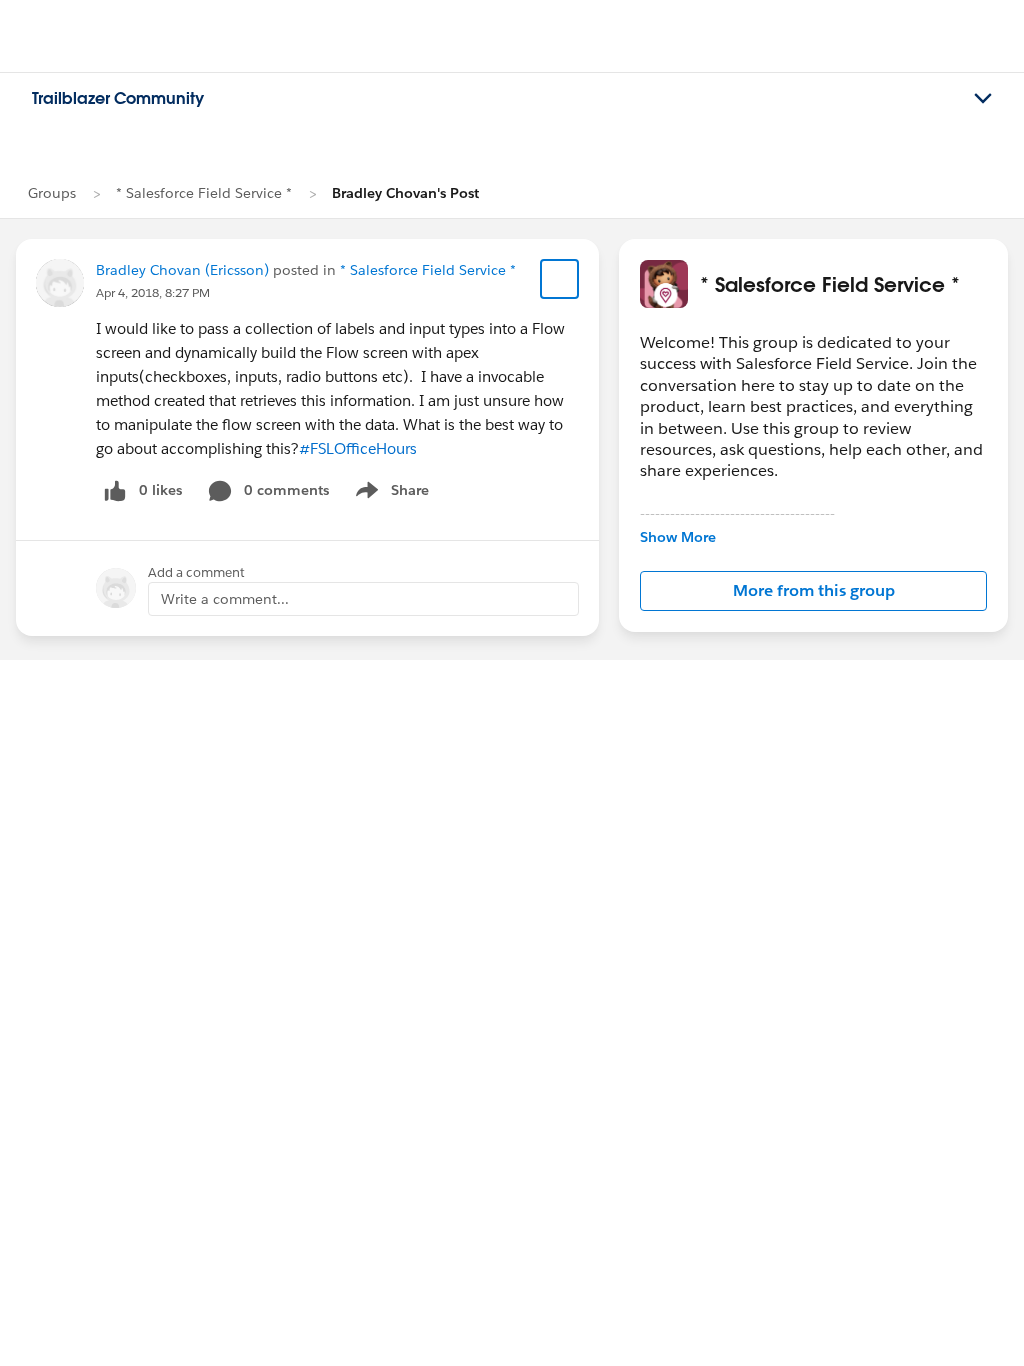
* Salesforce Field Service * (204, 193)
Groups (52, 193)
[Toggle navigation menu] (983, 99)
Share (389, 494)
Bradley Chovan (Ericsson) (182, 270)
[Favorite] (560, 279)
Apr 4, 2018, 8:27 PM (153, 292)
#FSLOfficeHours (358, 448)
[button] (813, 591)
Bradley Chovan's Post (405, 193)
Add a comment (196, 572)
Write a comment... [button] (225, 599)
